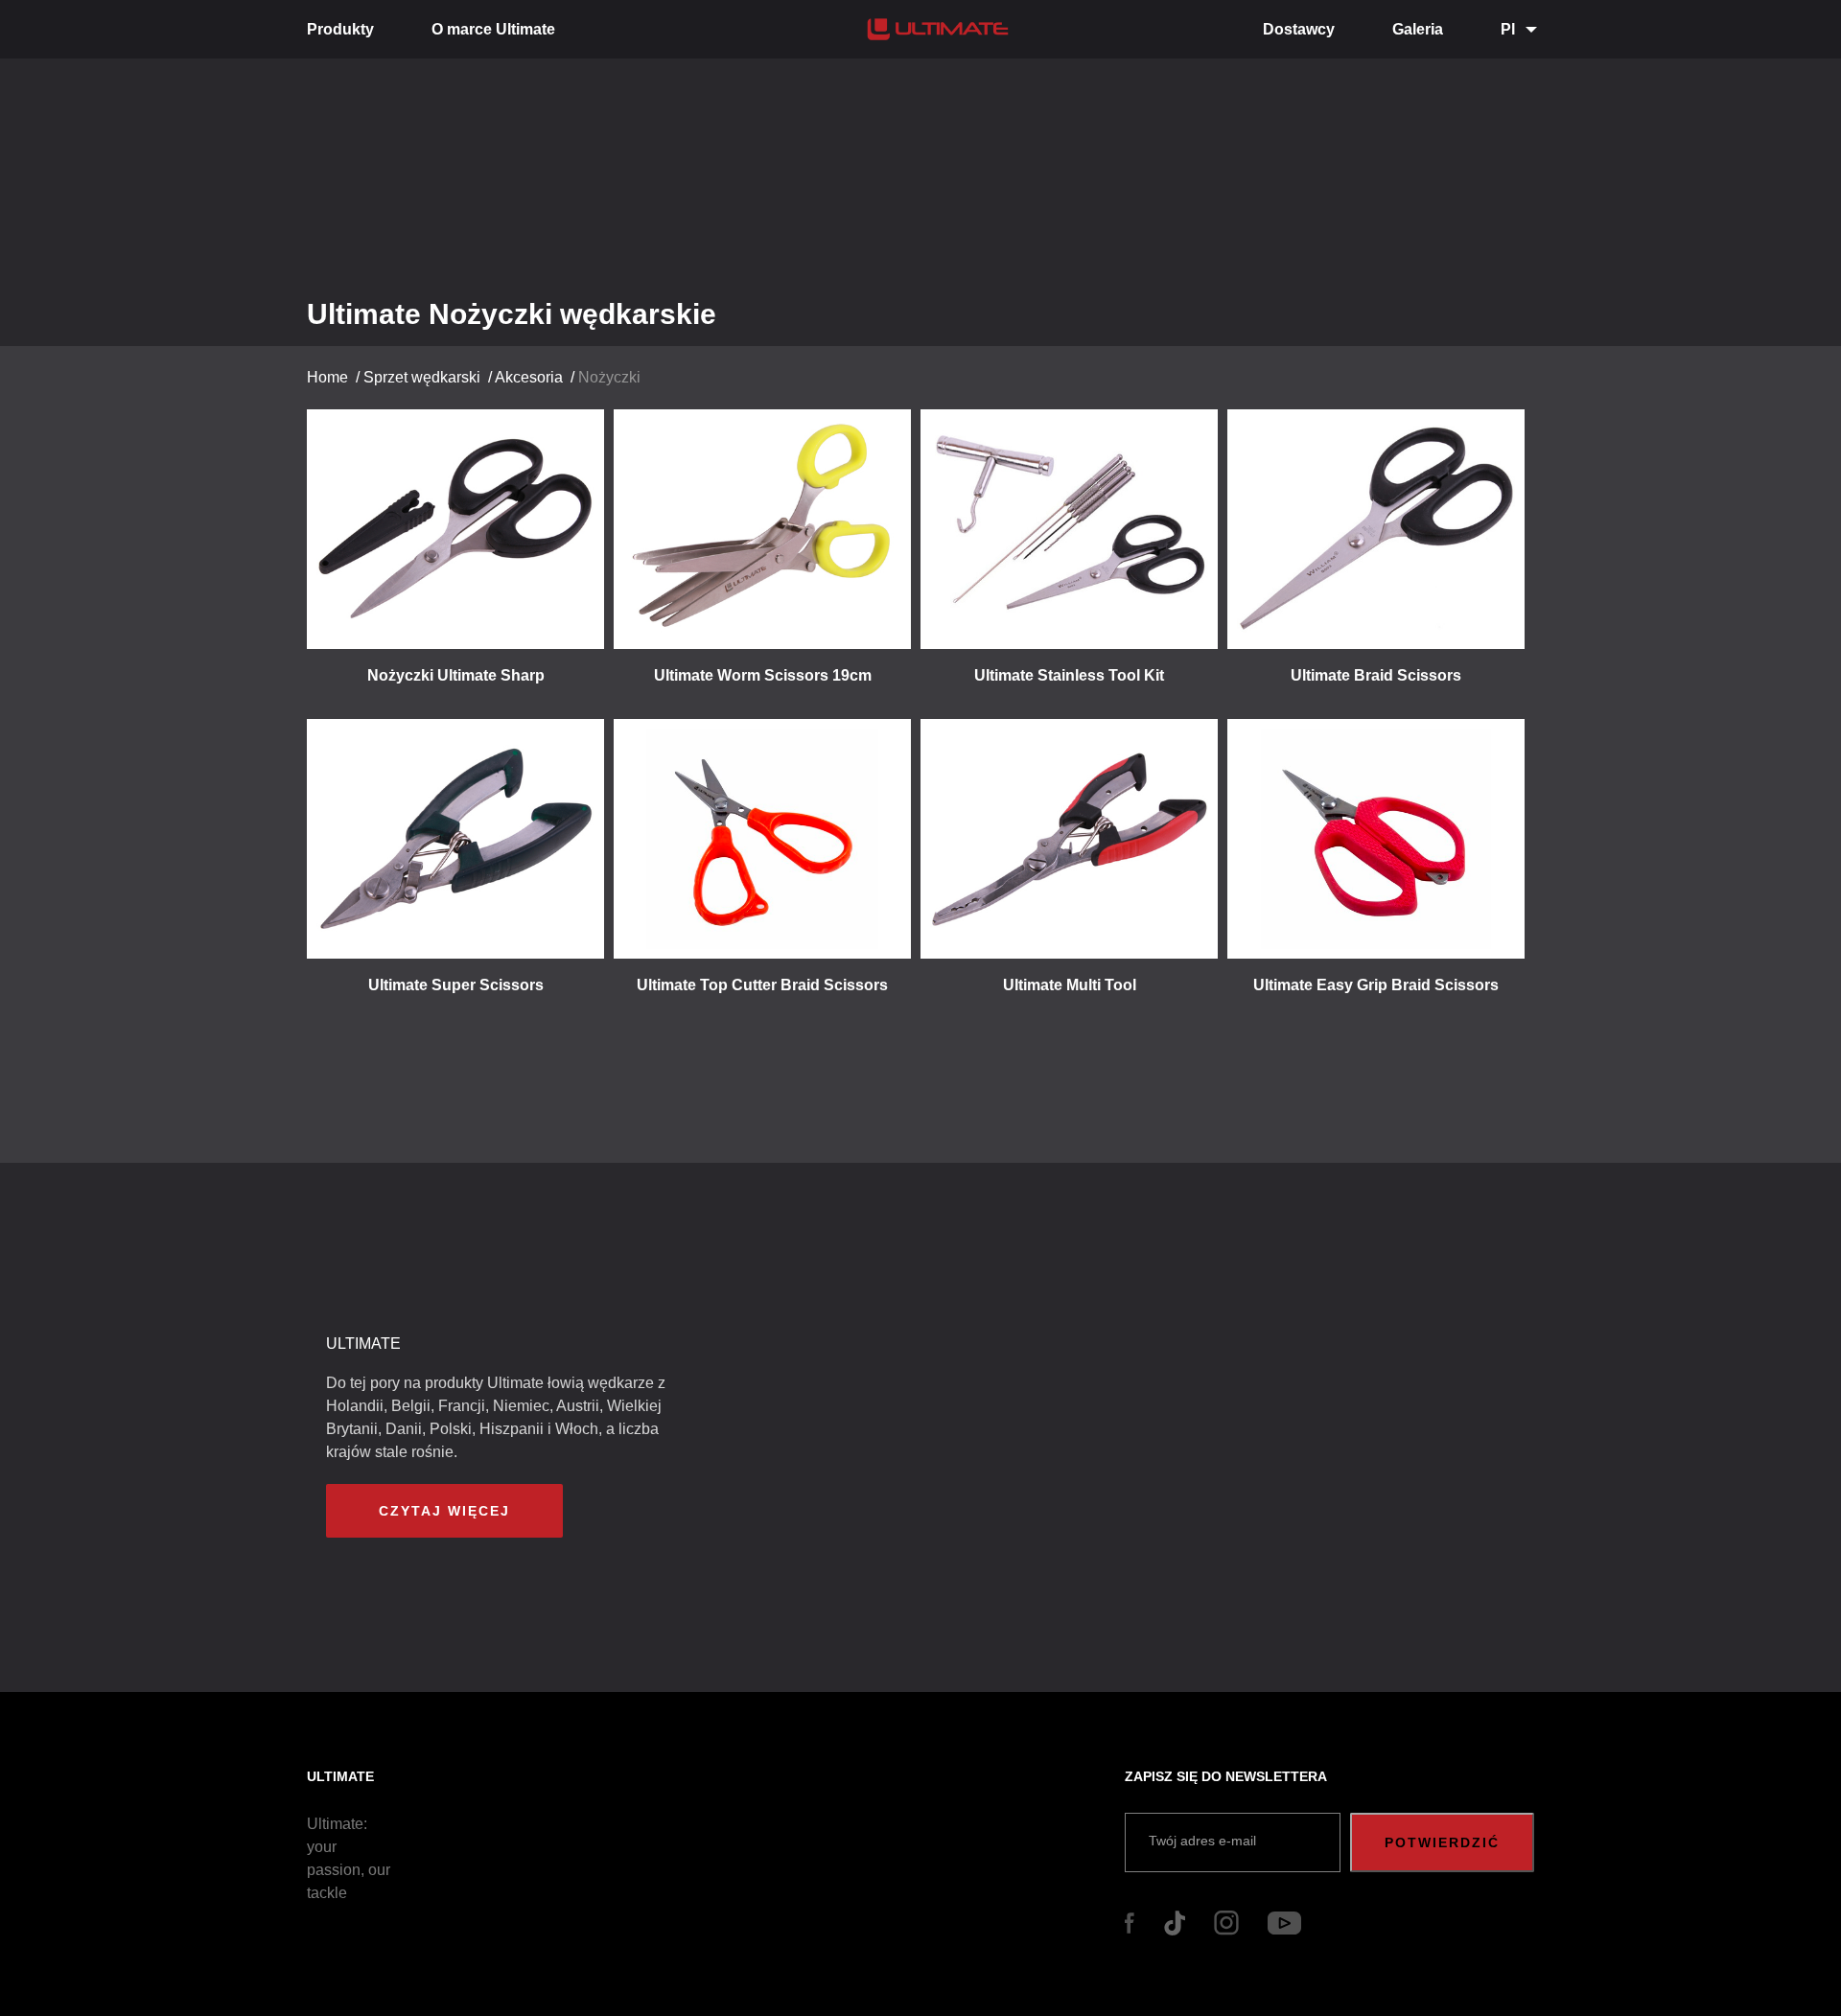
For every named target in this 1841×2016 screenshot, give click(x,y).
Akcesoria (529, 377)
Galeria (1418, 29)
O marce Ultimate (493, 29)
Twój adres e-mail (1202, 1841)
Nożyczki (609, 377)
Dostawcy (1299, 29)
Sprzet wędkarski (422, 377)
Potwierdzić (1442, 1842)
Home (327, 377)
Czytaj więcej (444, 1511)
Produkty (340, 29)
